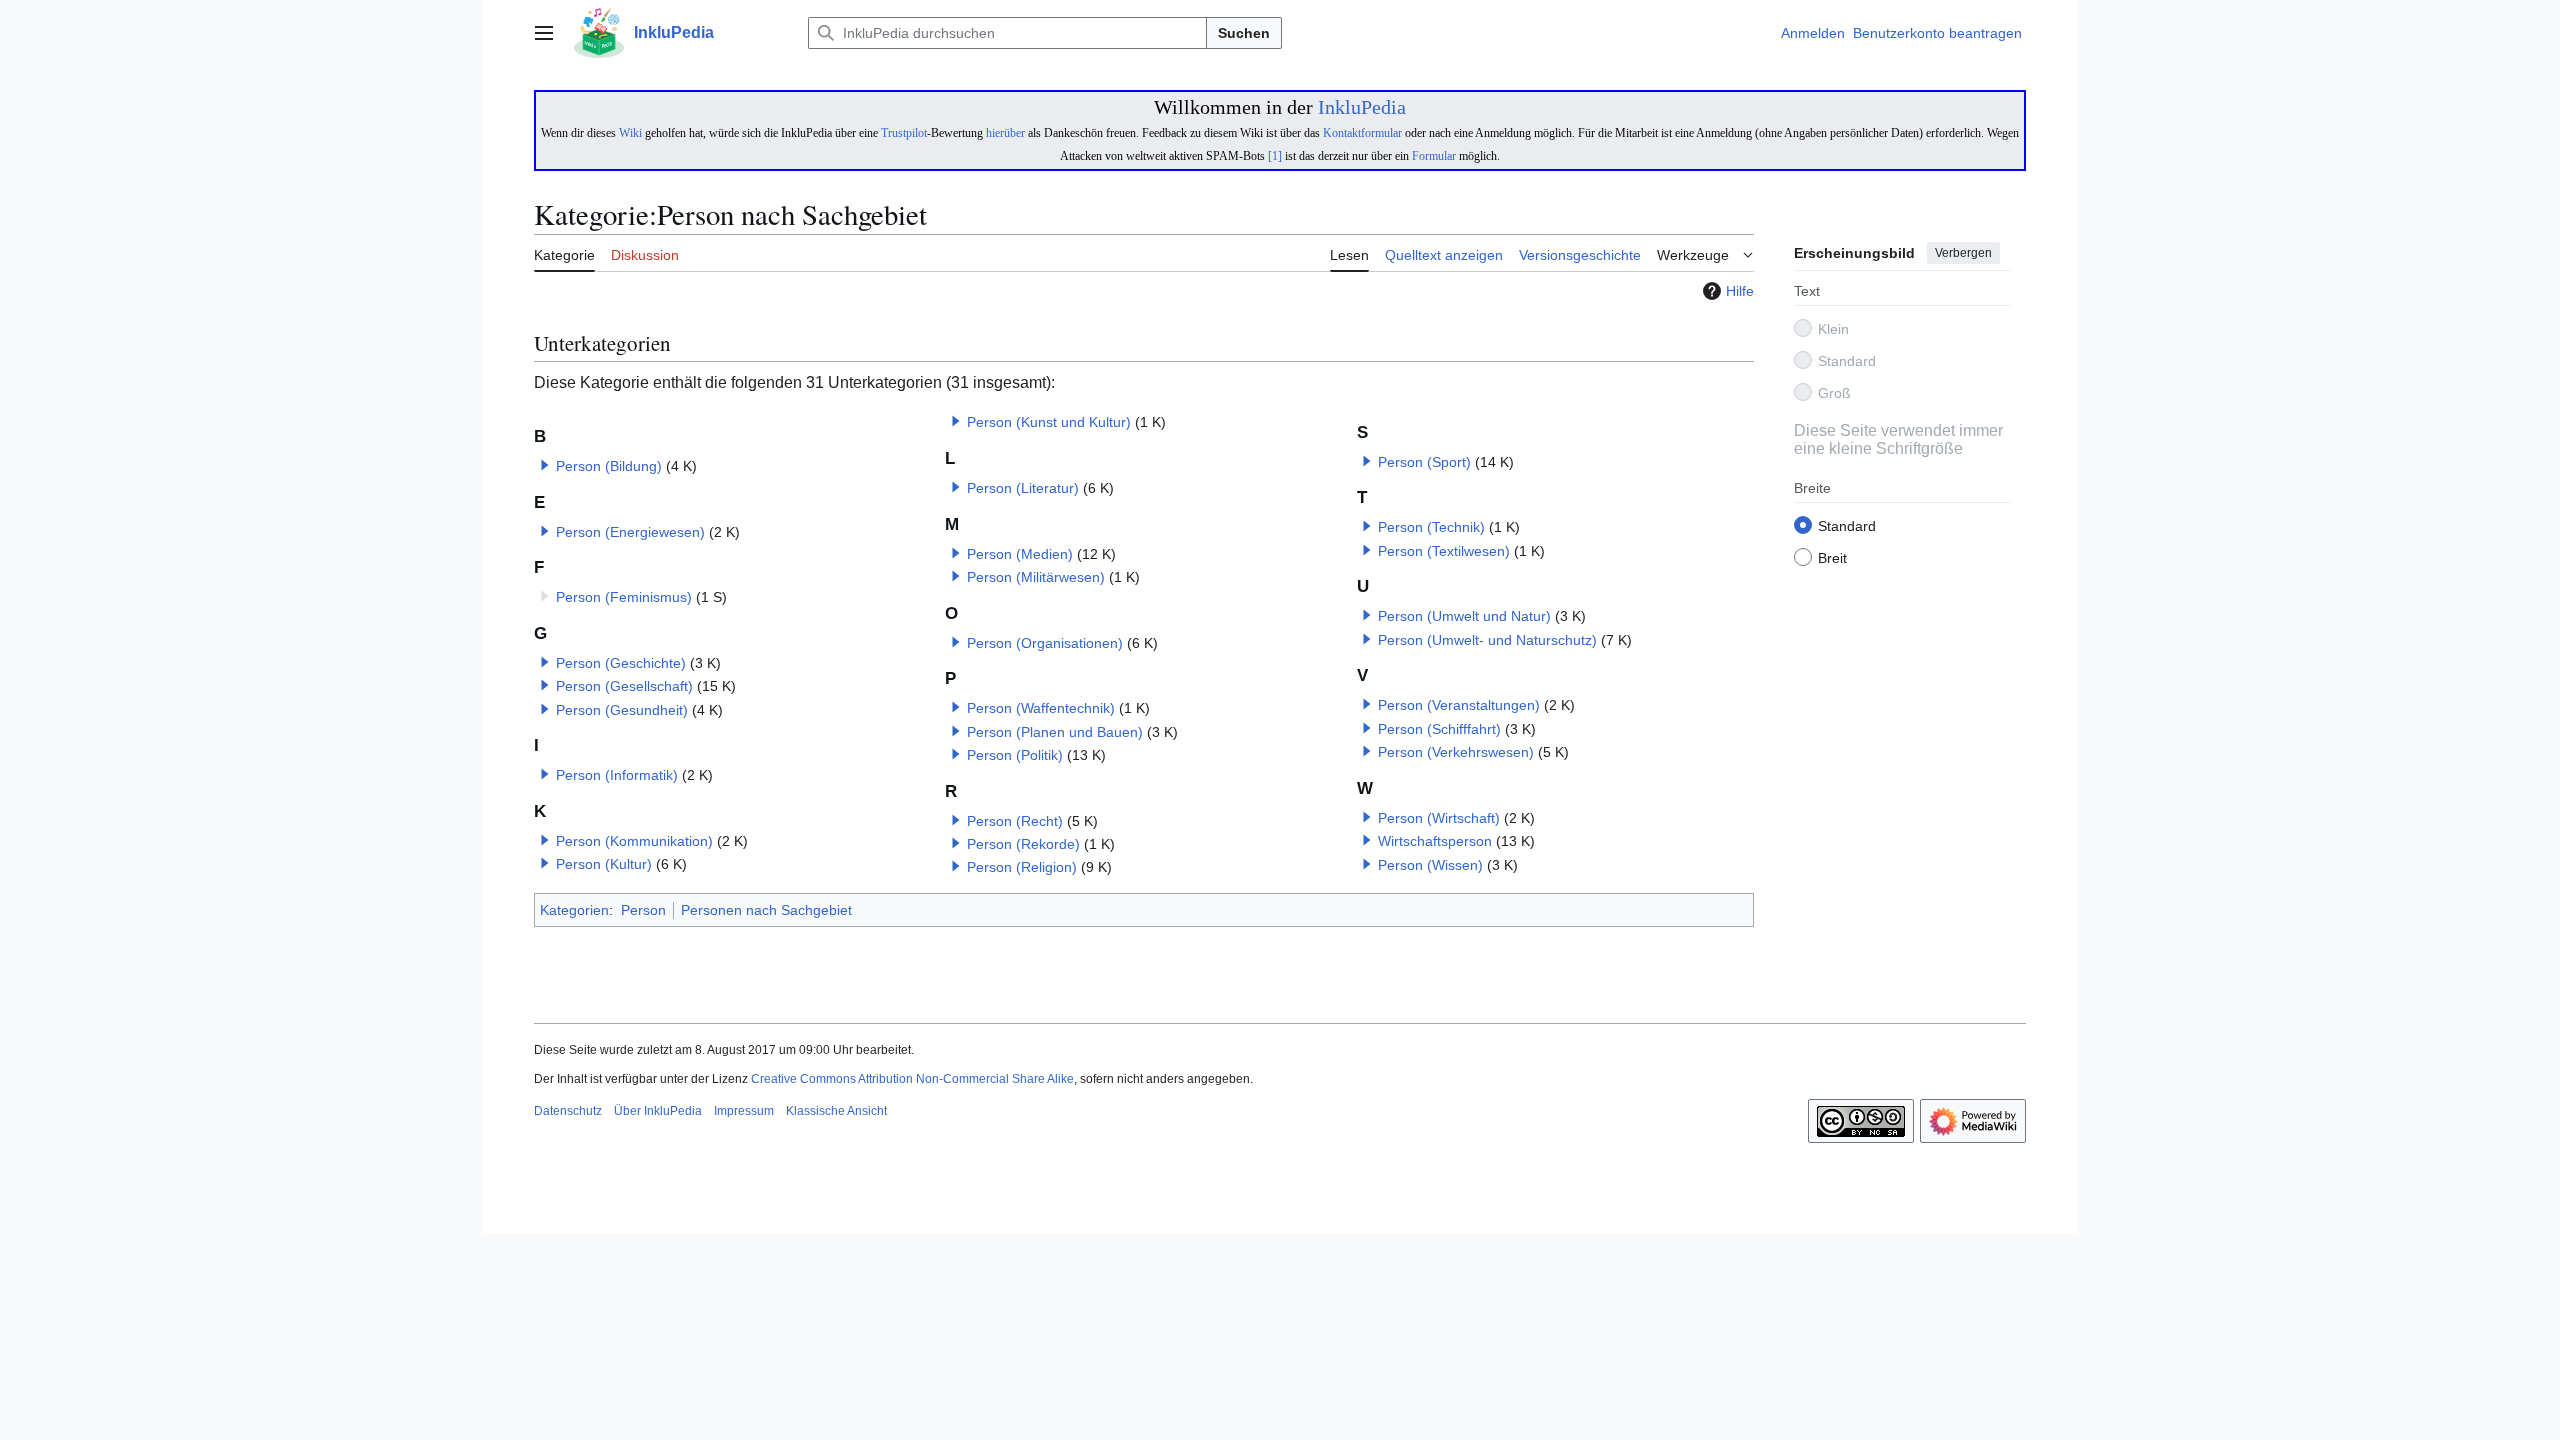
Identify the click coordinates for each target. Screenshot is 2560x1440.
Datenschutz (568, 1111)
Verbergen (1963, 253)
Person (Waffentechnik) (1041, 708)
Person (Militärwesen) (1036, 577)
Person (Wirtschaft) (1439, 818)
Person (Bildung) (609, 466)
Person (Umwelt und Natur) (1464, 616)
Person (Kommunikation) (634, 841)
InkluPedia (1362, 107)
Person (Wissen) (1430, 865)
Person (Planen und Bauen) (1055, 732)
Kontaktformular (1362, 133)
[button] (544, 33)
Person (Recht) (1015, 821)
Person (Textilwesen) (1444, 551)
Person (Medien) (1020, 554)
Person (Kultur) (604, 864)
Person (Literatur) (1023, 488)
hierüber (1005, 133)
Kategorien (574, 910)
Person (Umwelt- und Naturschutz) (1487, 640)
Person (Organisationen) (1045, 643)
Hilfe (1740, 291)
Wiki (630, 133)
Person (643, 910)
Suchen (1244, 33)
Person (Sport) (1424, 462)
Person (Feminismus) (624, 597)
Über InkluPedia (658, 1111)
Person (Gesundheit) (622, 710)
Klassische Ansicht (836, 1111)
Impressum (744, 1111)
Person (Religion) (1022, 867)
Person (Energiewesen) (630, 532)
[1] (1275, 156)
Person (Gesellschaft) (624, 686)
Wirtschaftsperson (1435, 841)
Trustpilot (904, 133)
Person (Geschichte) (621, 663)
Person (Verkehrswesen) (1456, 752)
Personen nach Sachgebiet (766, 910)
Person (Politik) (1015, 755)
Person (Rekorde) (1023, 844)
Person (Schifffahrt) (1439, 729)
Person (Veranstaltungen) (1459, 705)
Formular (1434, 156)
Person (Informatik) (617, 775)
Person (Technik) (1431, 527)
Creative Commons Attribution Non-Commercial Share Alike (912, 1079)
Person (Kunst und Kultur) (1049, 422)
